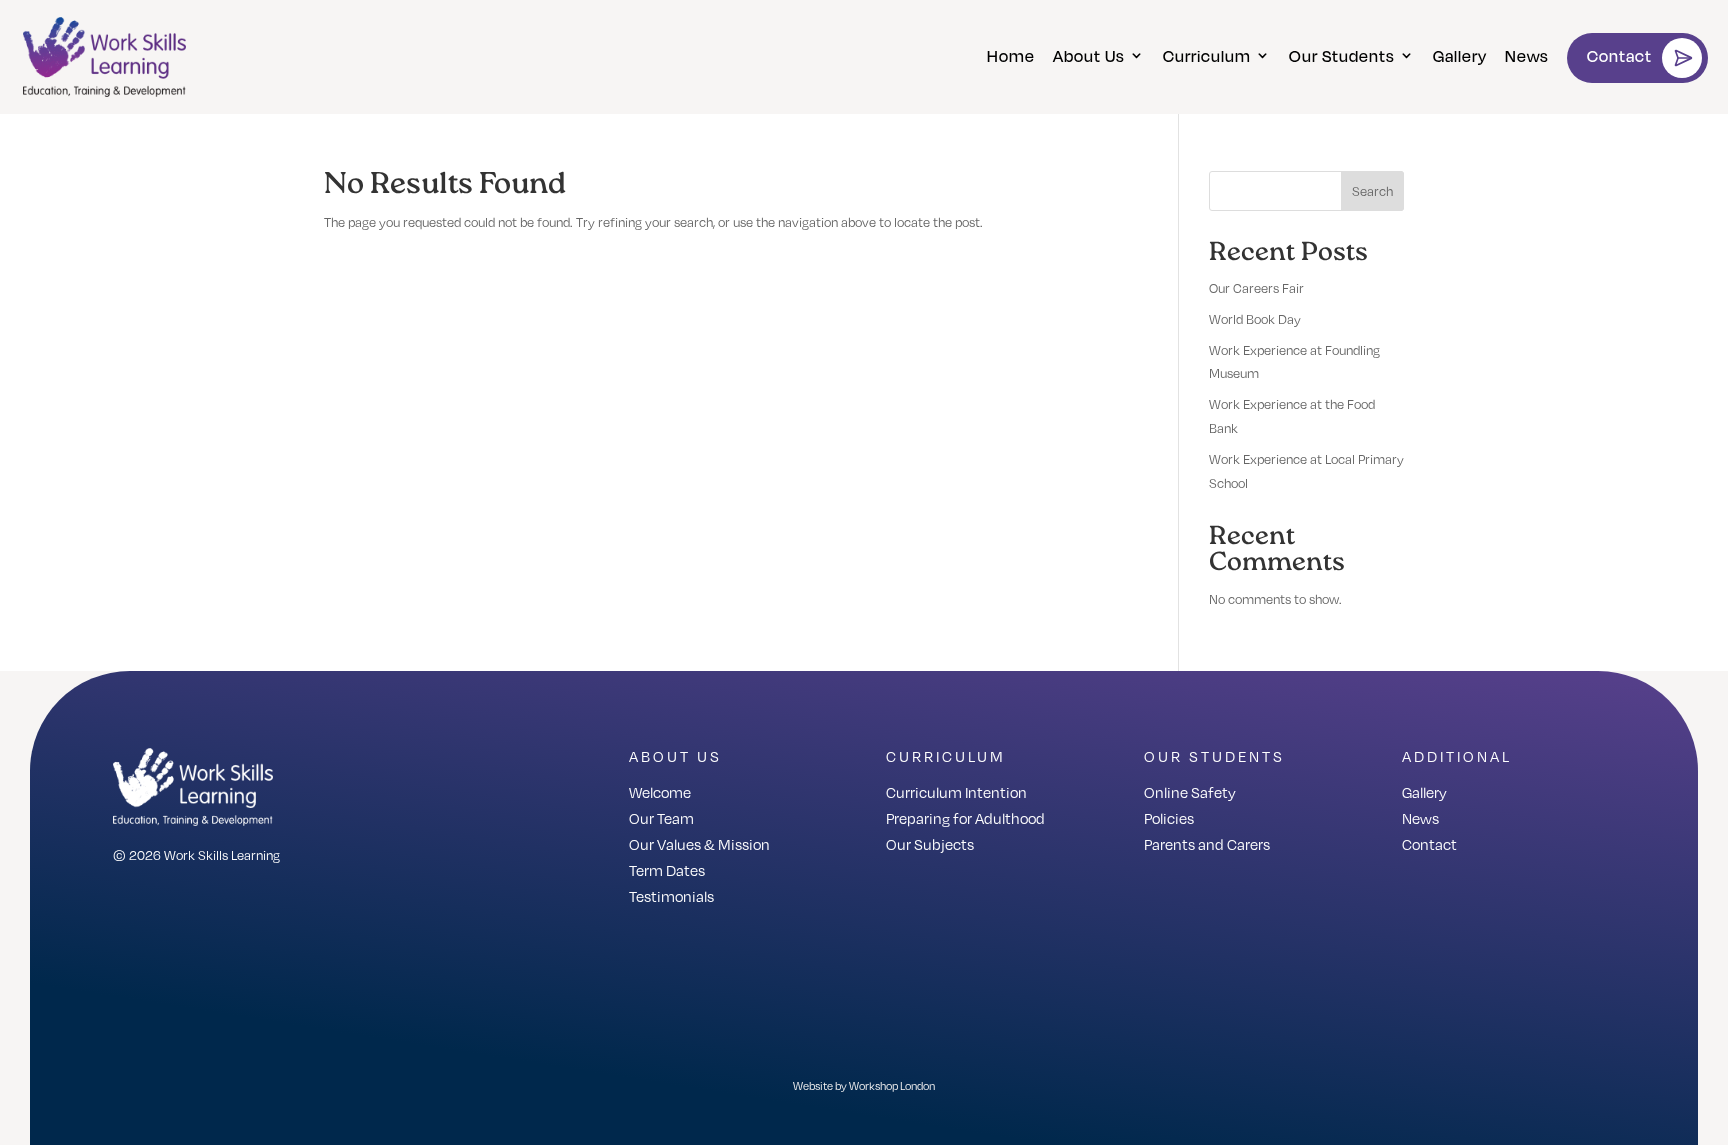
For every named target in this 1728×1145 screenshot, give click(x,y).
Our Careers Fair (1256, 288)
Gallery (1460, 56)
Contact (1619, 56)
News (1527, 56)
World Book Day (1255, 319)
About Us (1089, 56)
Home (1011, 56)
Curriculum (1207, 56)
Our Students (1342, 56)
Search (1372, 191)
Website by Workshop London (864, 1086)
